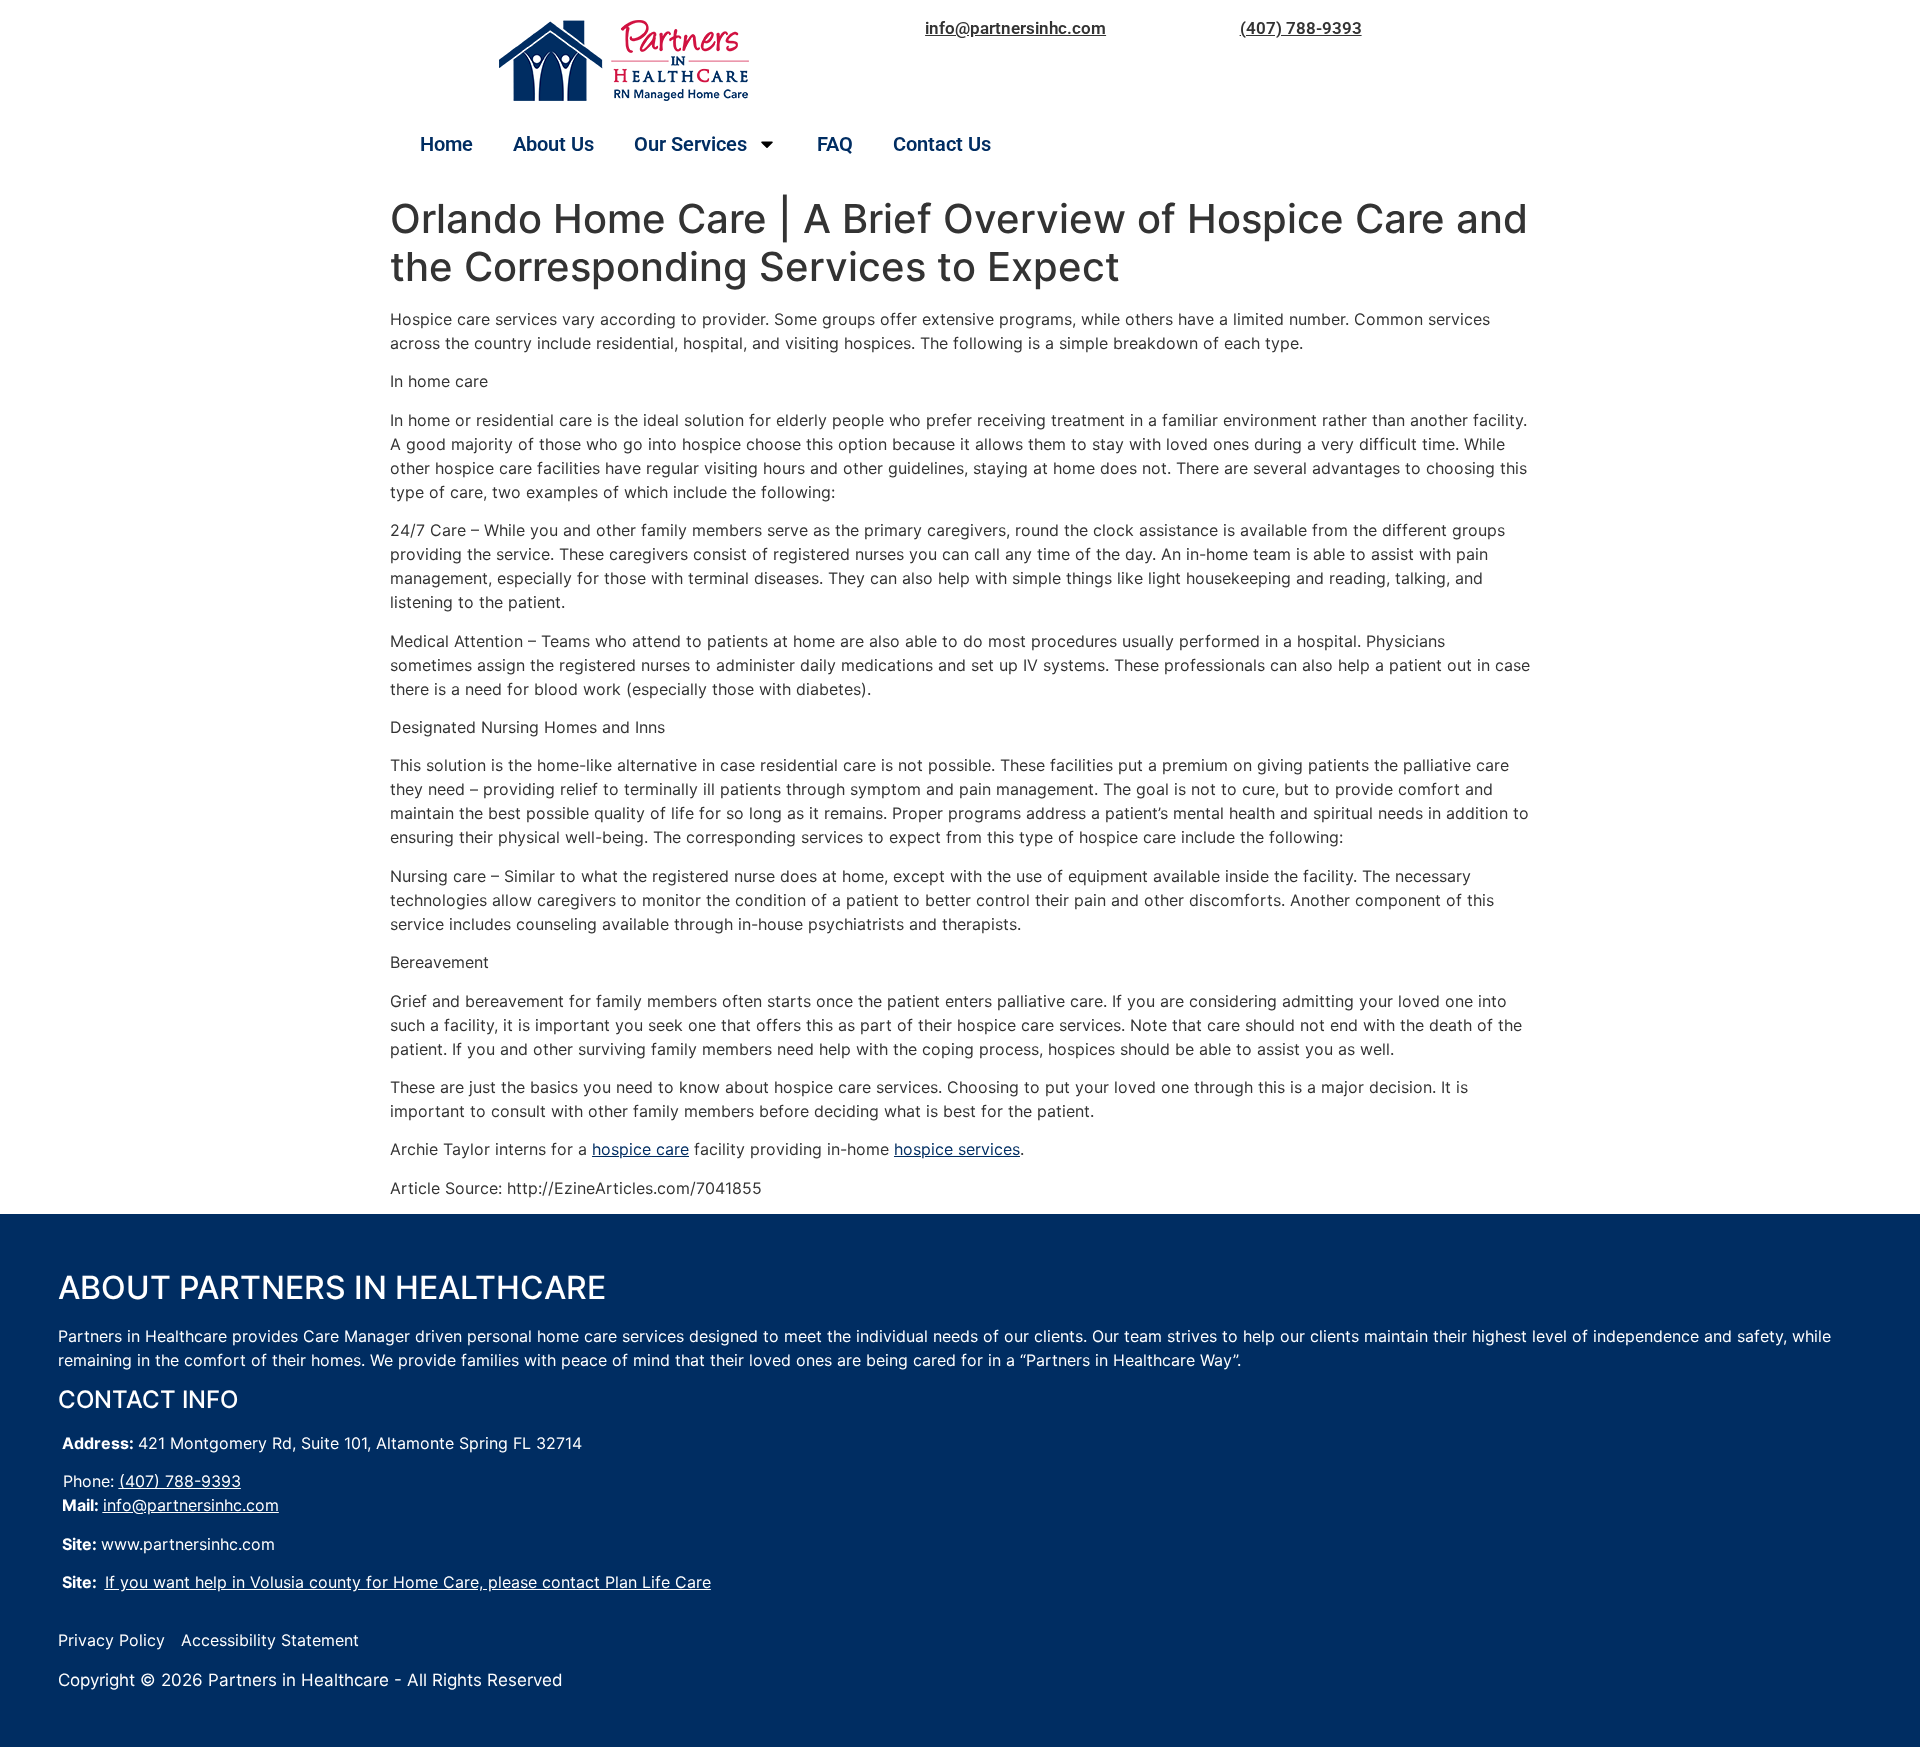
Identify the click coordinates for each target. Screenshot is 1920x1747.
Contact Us (942, 144)
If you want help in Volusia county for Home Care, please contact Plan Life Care (408, 1582)
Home (446, 144)
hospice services (957, 1149)
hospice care (640, 1149)
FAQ (835, 144)
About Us (553, 144)
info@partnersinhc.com (1015, 28)
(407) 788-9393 (1301, 28)
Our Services (690, 144)
